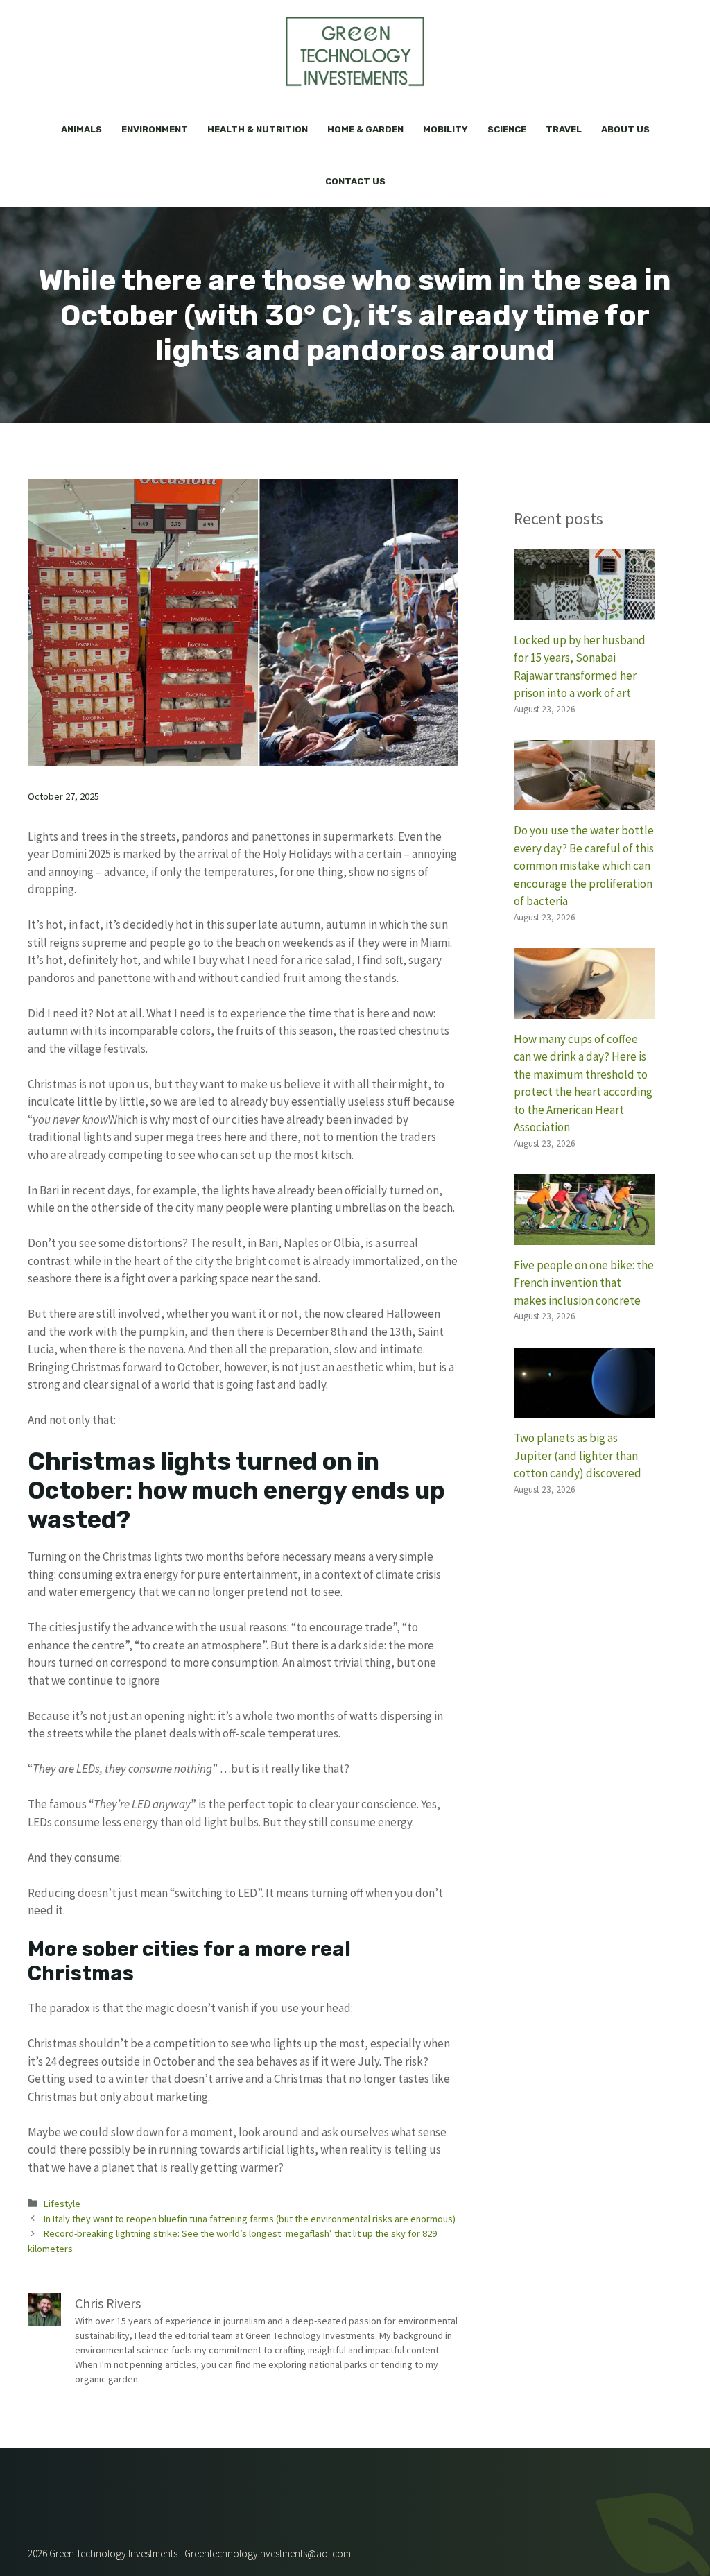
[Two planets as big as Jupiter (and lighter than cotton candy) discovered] (584, 1409)
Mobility (445, 129)
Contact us (355, 181)
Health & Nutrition (258, 129)
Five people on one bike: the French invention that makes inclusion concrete (584, 1283)
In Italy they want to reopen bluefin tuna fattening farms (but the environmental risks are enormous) (250, 2219)
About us (625, 129)
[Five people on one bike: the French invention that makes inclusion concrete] (584, 1235)
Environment (155, 129)
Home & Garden (365, 129)
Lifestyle (62, 2204)
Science (507, 129)
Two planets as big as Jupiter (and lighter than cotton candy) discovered (578, 1456)
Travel (564, 129)
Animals (81, 129)
